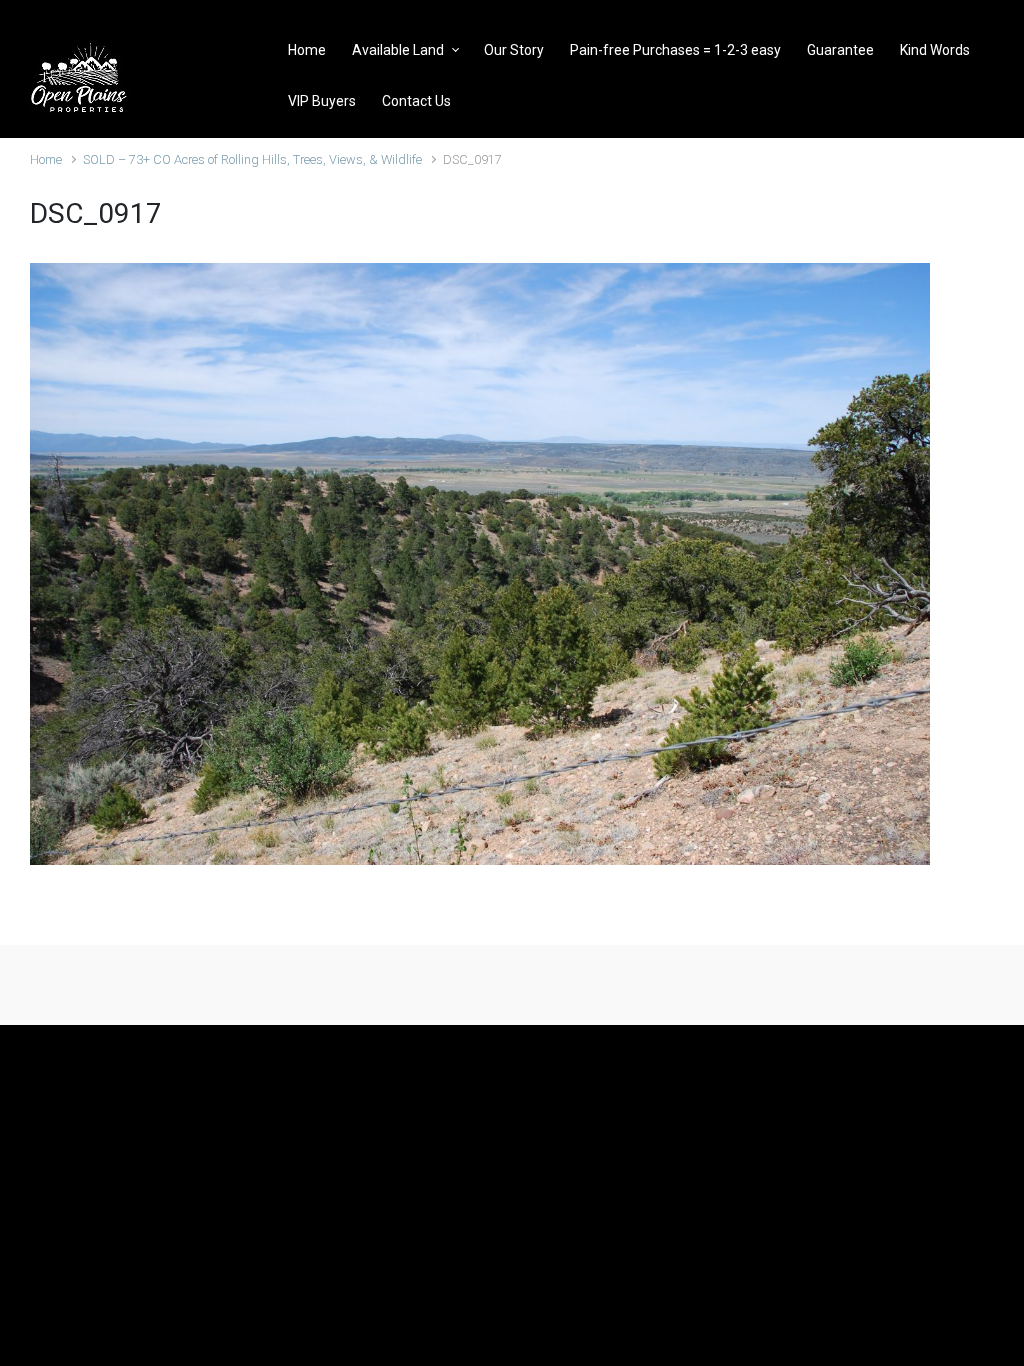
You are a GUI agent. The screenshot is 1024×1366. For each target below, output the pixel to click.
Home (46, 159)
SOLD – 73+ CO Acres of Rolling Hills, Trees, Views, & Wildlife (252, 159)
